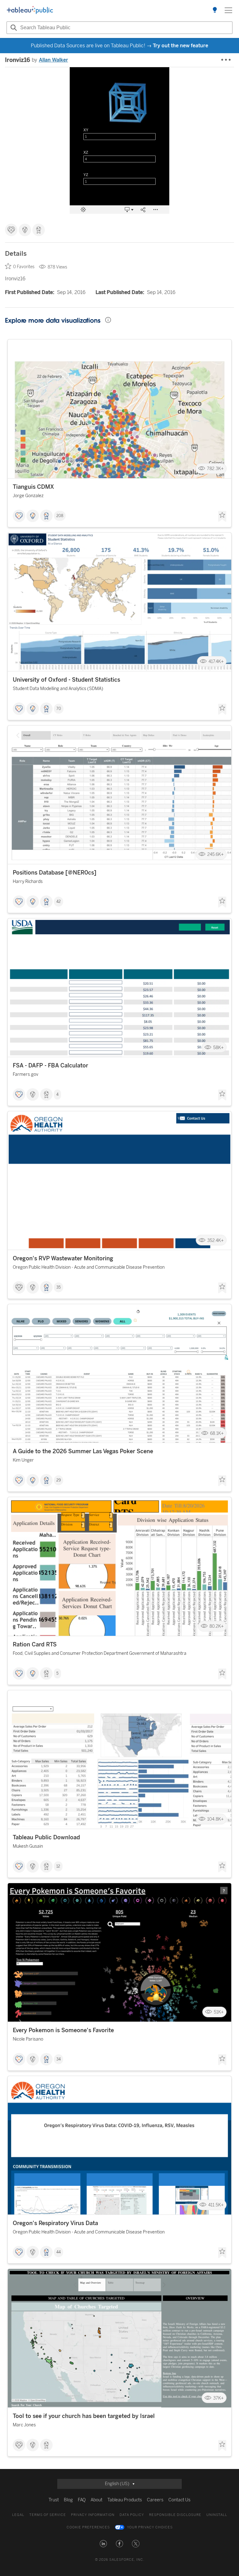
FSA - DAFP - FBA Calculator (50, 1066)
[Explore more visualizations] (215, 10)
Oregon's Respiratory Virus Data (55, 2223)
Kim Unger (23, 1460)
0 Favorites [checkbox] (24, 267)
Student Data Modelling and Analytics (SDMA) (58, 689)
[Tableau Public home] (30, 10)
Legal (18, 2515)
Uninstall (217, 2515)
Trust (54, 2500)
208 (60, 516)
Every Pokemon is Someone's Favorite (63, 2030)
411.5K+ (216, 2205)
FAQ (82, 2500)
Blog (68, 2500)
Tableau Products (125, 2500)
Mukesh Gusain (28, 1846)
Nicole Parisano (28, 2039)
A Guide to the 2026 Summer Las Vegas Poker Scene (83, 1451)
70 (59, 709)
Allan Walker (54, 60)
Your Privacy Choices (150, 2527)
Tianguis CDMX (33, 487)
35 (59, 1287)
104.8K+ (216, 1819)
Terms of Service (48, 2515)
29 (59, 1480)
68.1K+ (217, 1433)
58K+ (218, 1047)
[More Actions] (226, 60)
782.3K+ (215, 469)
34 (59, 2059)
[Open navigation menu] (228, 10)
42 (59, 902)
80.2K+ (217, 1626)
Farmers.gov (26, 1074)
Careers (155, 2500)
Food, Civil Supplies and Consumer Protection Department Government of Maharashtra (100, 1653)
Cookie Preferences (88, 2527)
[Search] (13, 28)
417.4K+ (216, 662)
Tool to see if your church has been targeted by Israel (84, 2416)
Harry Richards (28, 882)
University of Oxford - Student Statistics (66, 680)
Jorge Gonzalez (28, 496)
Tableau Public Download (46, 1837)
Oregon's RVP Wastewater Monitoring (63, 1258)
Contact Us (179, 2500)
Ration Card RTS (35, 1645)
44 (59, 2252)
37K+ (218, 2398)
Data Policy (132, 2515)
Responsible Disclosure (175, 2515)
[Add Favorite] (222, 516)
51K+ (219, 2012)
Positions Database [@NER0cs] (55, 873)
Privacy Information (93, 2515)
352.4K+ (216, 1240)
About (96, 2500)
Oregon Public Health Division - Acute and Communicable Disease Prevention (89, 1267)
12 (58, 1866)
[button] (103, 2544)
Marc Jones (24, 2425)
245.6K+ (216, 854)
